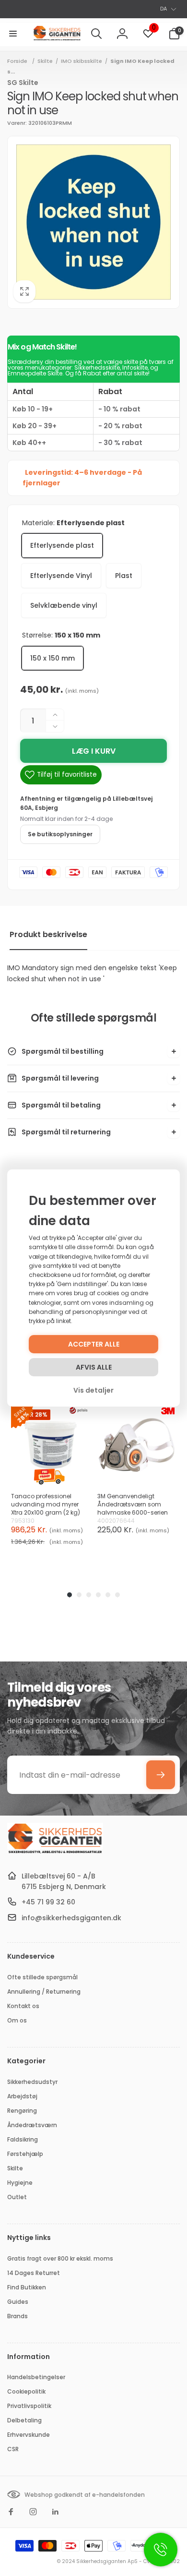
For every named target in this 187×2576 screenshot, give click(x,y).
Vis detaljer (93, 1390)
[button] (13, 34)
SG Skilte (23, 83)
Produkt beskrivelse (48, 934)
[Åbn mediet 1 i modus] (93, 222)
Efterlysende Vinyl (61, 576)
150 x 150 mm (53, 658)
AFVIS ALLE (94, 1367)
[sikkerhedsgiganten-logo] (55, 1852)
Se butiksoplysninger (60, 834)
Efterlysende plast (62, 545)
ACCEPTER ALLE (94, 1344)
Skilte (45, 61)
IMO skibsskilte (82, 61)
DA (164, 9)
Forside (17, 61)
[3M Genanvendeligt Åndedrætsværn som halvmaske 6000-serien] (137, 1445)
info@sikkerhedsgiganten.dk (71, 1918)
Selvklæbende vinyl (64, 605)
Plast (124, 576)
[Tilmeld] (161, 1775)
